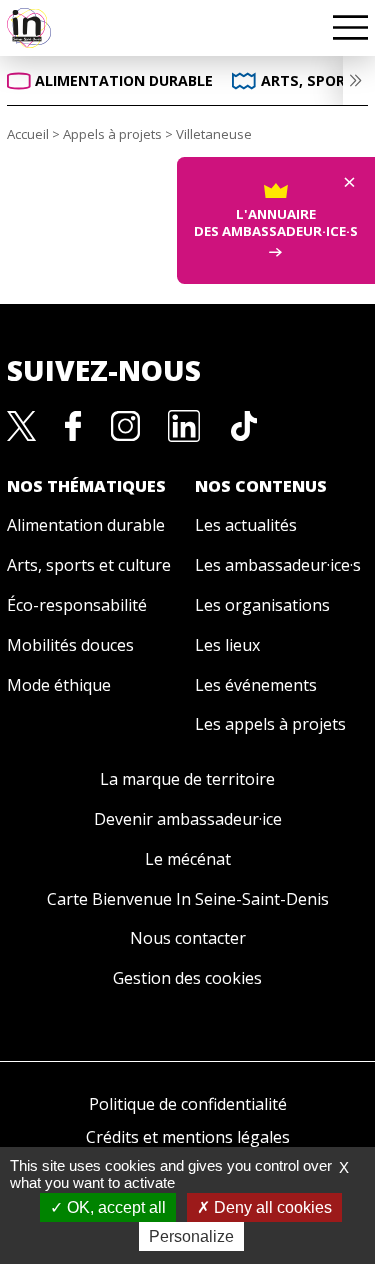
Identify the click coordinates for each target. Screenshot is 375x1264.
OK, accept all (114, 1207)
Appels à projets (112, 134)
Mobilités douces (70, 645)
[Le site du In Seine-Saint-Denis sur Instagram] (125, 424)
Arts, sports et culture (89, 565)
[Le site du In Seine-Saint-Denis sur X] (22, 424)
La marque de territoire (187, 779)
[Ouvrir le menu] (350, 27)
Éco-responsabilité (77, 605)
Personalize (191, 1236)
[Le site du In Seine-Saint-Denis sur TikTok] (244, 424)
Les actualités (246, 525)
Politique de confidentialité (188, 1104)
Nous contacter (188, 938)
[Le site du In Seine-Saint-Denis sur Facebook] (73, 424)
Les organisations (262, 605)
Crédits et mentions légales (188, 1137)
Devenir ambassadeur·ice (188, 819)
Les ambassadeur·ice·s (278, 565)
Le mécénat (188, 859)
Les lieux (227, 645)
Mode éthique (59, 685)
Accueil (28, 134)
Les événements (256, 685)
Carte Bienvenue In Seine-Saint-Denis (188, 899)
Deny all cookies (271, 1207)
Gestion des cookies (187, 978)
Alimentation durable (86, 525)
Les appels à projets (270, 724)
